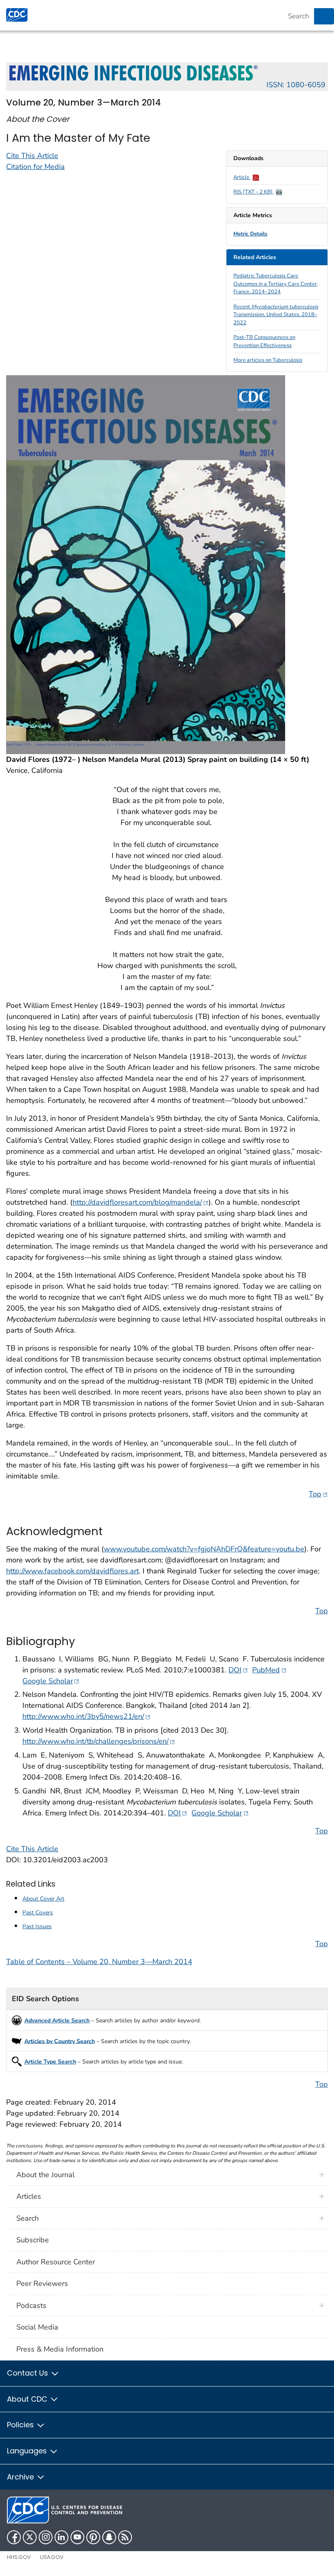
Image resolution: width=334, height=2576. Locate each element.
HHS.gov (19, 2557)
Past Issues (37, 1926)
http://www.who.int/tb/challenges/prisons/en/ (99, 1741)
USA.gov (52, 2557)
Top (318, 1494)
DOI (238, 1670)
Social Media (37, 2327)
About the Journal (45, 2175)
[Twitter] (30, 2537)
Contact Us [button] (29, 2373)
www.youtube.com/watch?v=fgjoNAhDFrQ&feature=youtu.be (204, 1549)
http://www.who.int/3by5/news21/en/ (87, 1716)
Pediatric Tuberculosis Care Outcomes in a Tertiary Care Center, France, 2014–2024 (276, 284)
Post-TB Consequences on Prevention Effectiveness (264, 341)
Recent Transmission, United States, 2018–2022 (276, 315)
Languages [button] (28, 2451)
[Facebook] (14, 2537)
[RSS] (125, 2537)
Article (242, 177)
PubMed (269, 1670)
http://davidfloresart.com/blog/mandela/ (141, 1202)
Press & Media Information (60, 2349)
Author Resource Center (56, 2262)
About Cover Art (43, 1899)
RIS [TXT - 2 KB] (254, 192)
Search (27, 2218)
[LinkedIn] (62, 2537)
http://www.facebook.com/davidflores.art (73, 1571)
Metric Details (250, 234)
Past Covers (38, 1913)
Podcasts (31, 2305)
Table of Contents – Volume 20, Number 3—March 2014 (99, 1962)
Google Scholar (51, 1681)
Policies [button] (21, 2425)
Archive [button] (21, 2477)
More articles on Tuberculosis (268, 360)
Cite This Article (32, 156)
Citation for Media (35, 167)
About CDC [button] (28, 2399)
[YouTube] (77, 2537)
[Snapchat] (109, 2537)
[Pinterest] (93, 2537)
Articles (29, 2196)
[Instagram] (46, 2537)
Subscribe (33, 2240)
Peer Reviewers (42, 2283)
